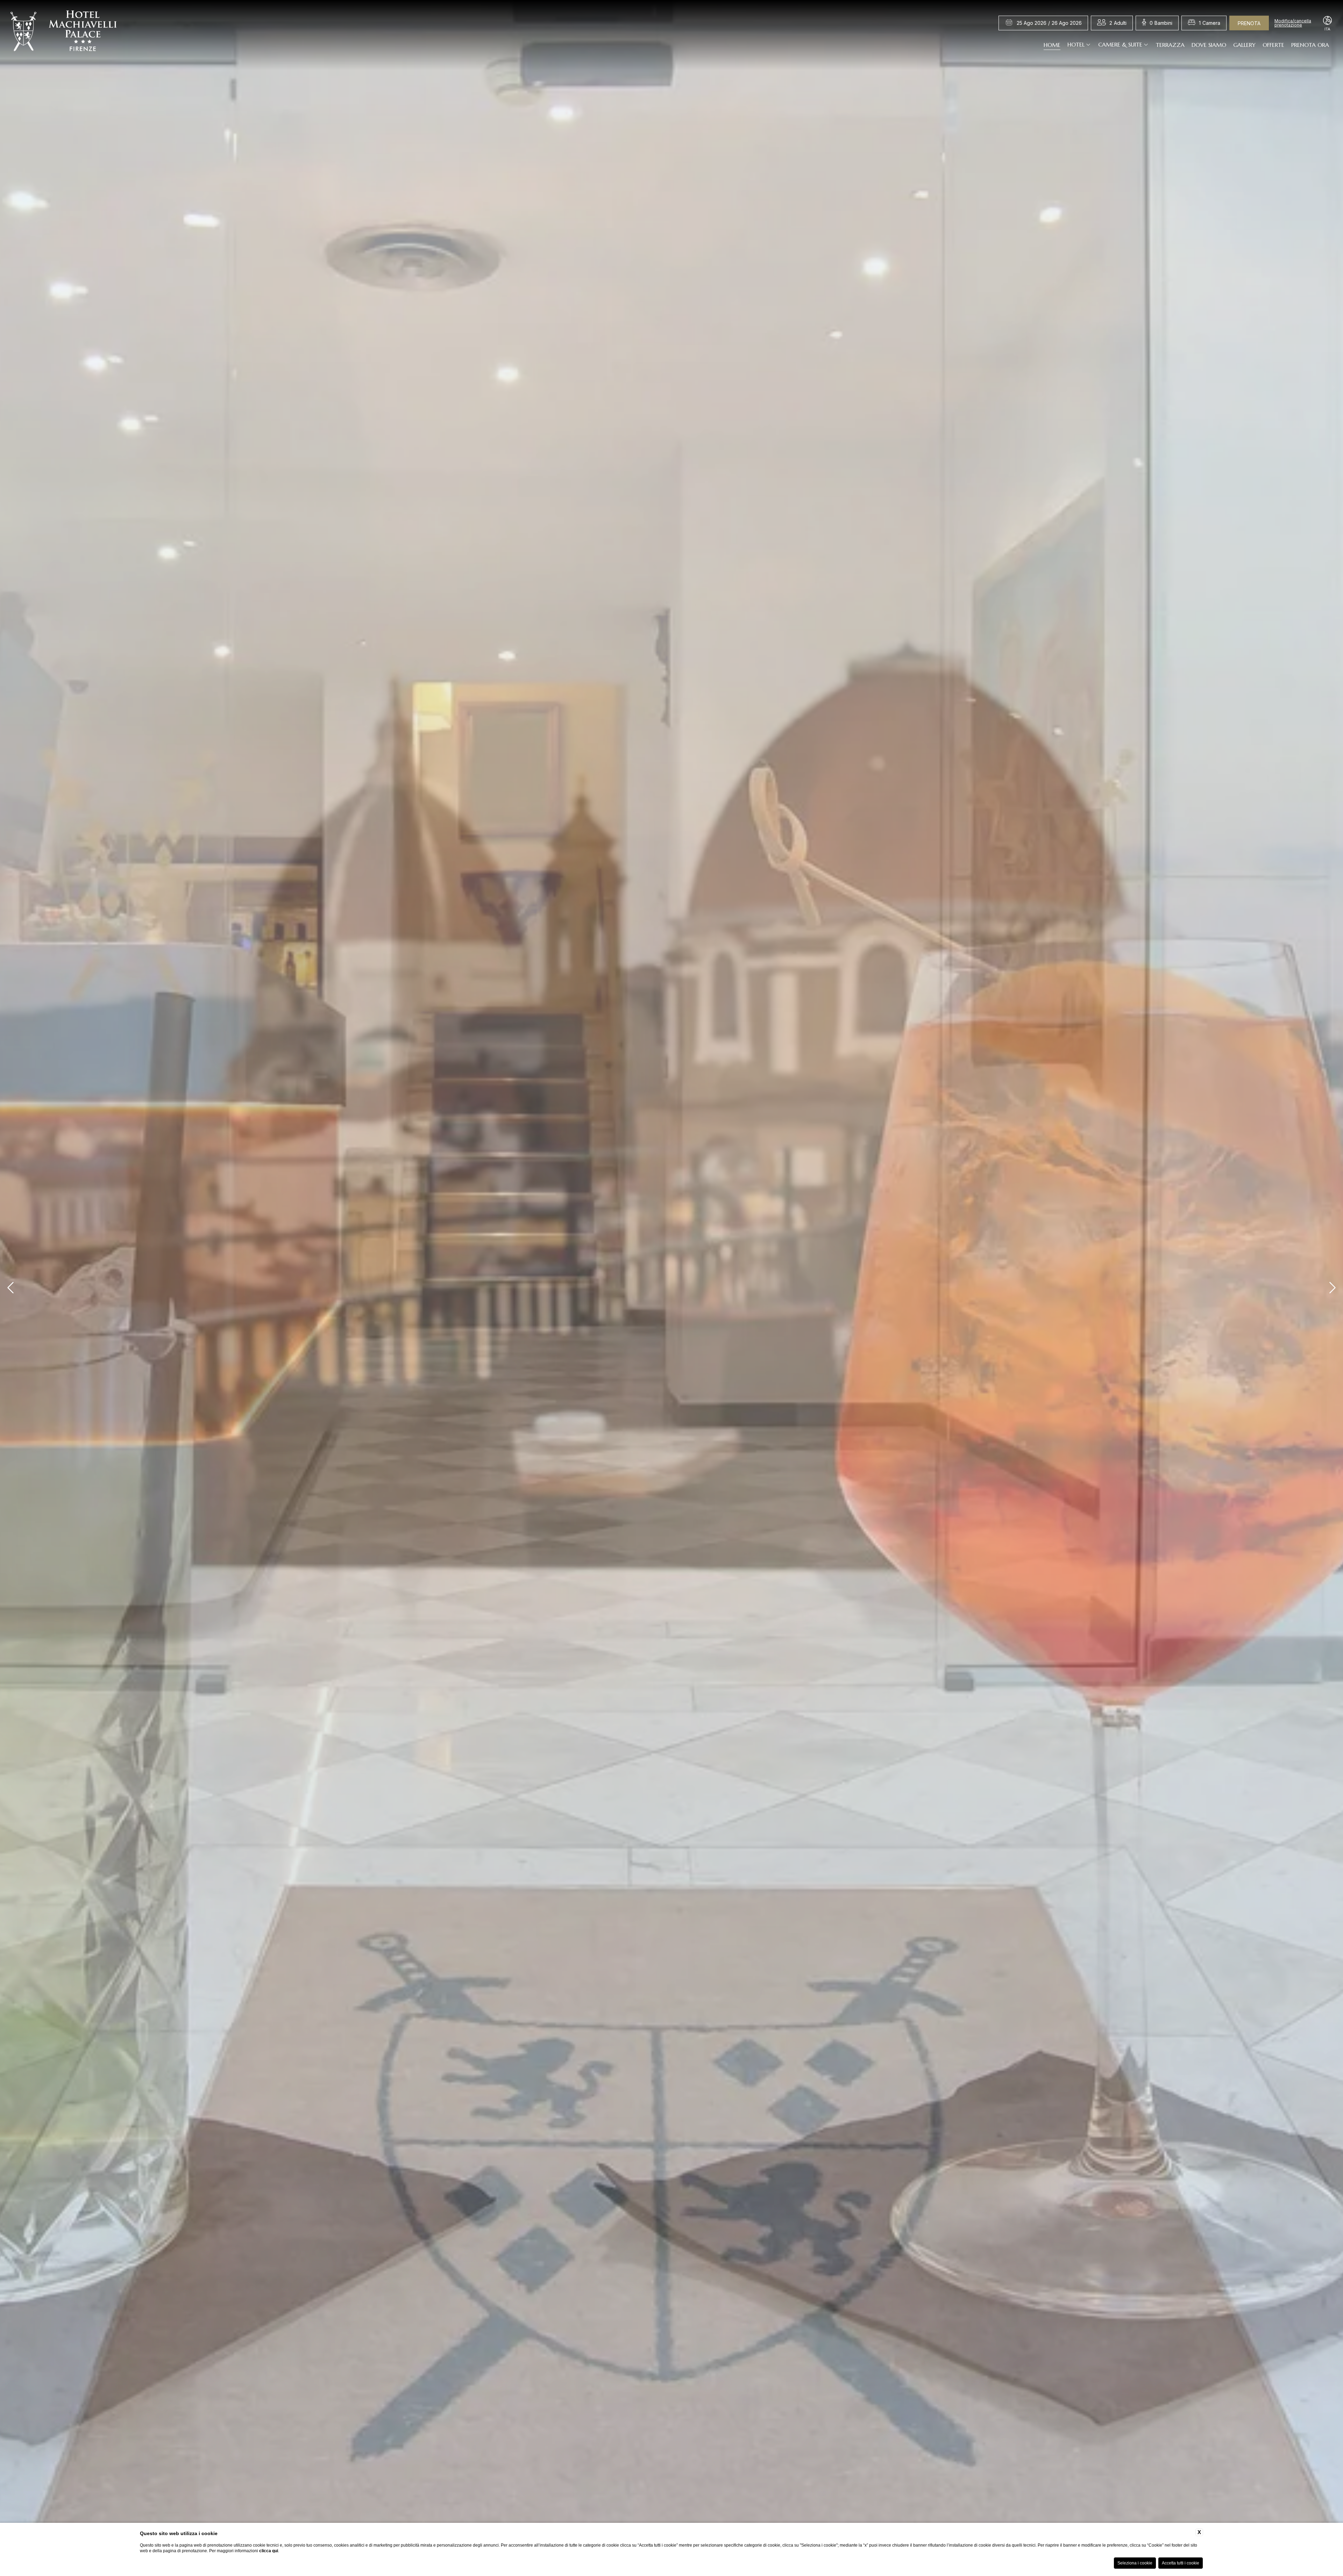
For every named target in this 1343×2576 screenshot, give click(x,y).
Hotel (1076, 44)
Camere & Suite (1120, 44)
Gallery (1244, 44)
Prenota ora (1310, 44)
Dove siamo (1209, 44)
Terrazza (1170, 44)
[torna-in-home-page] (64, 33)
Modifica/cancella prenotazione (1293, 23)
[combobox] (1118, 23)
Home (1052, 44)
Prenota (1249, 23)
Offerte (1273, 44)
